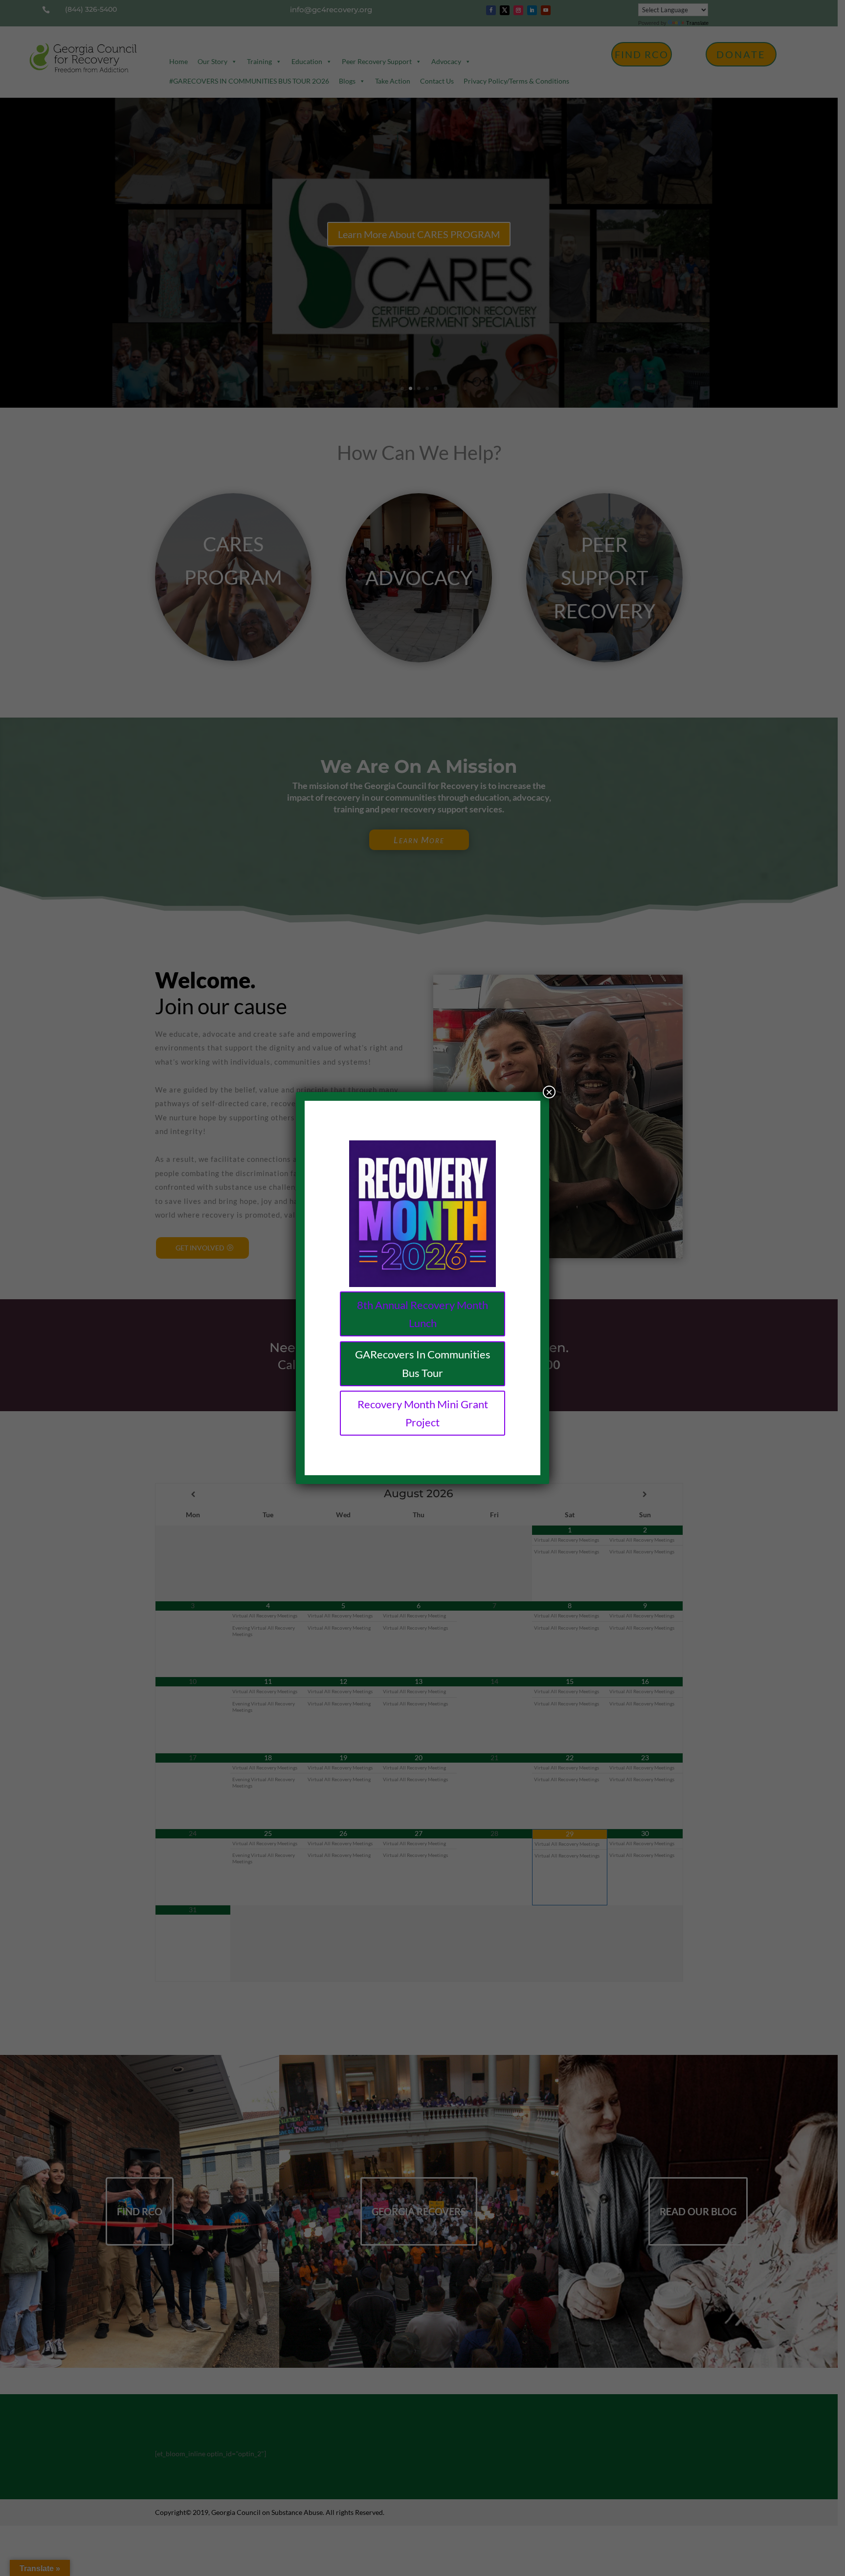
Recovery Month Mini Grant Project (423, 1413)
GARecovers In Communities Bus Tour (423, 1363)
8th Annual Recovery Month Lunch (422, 1314)
